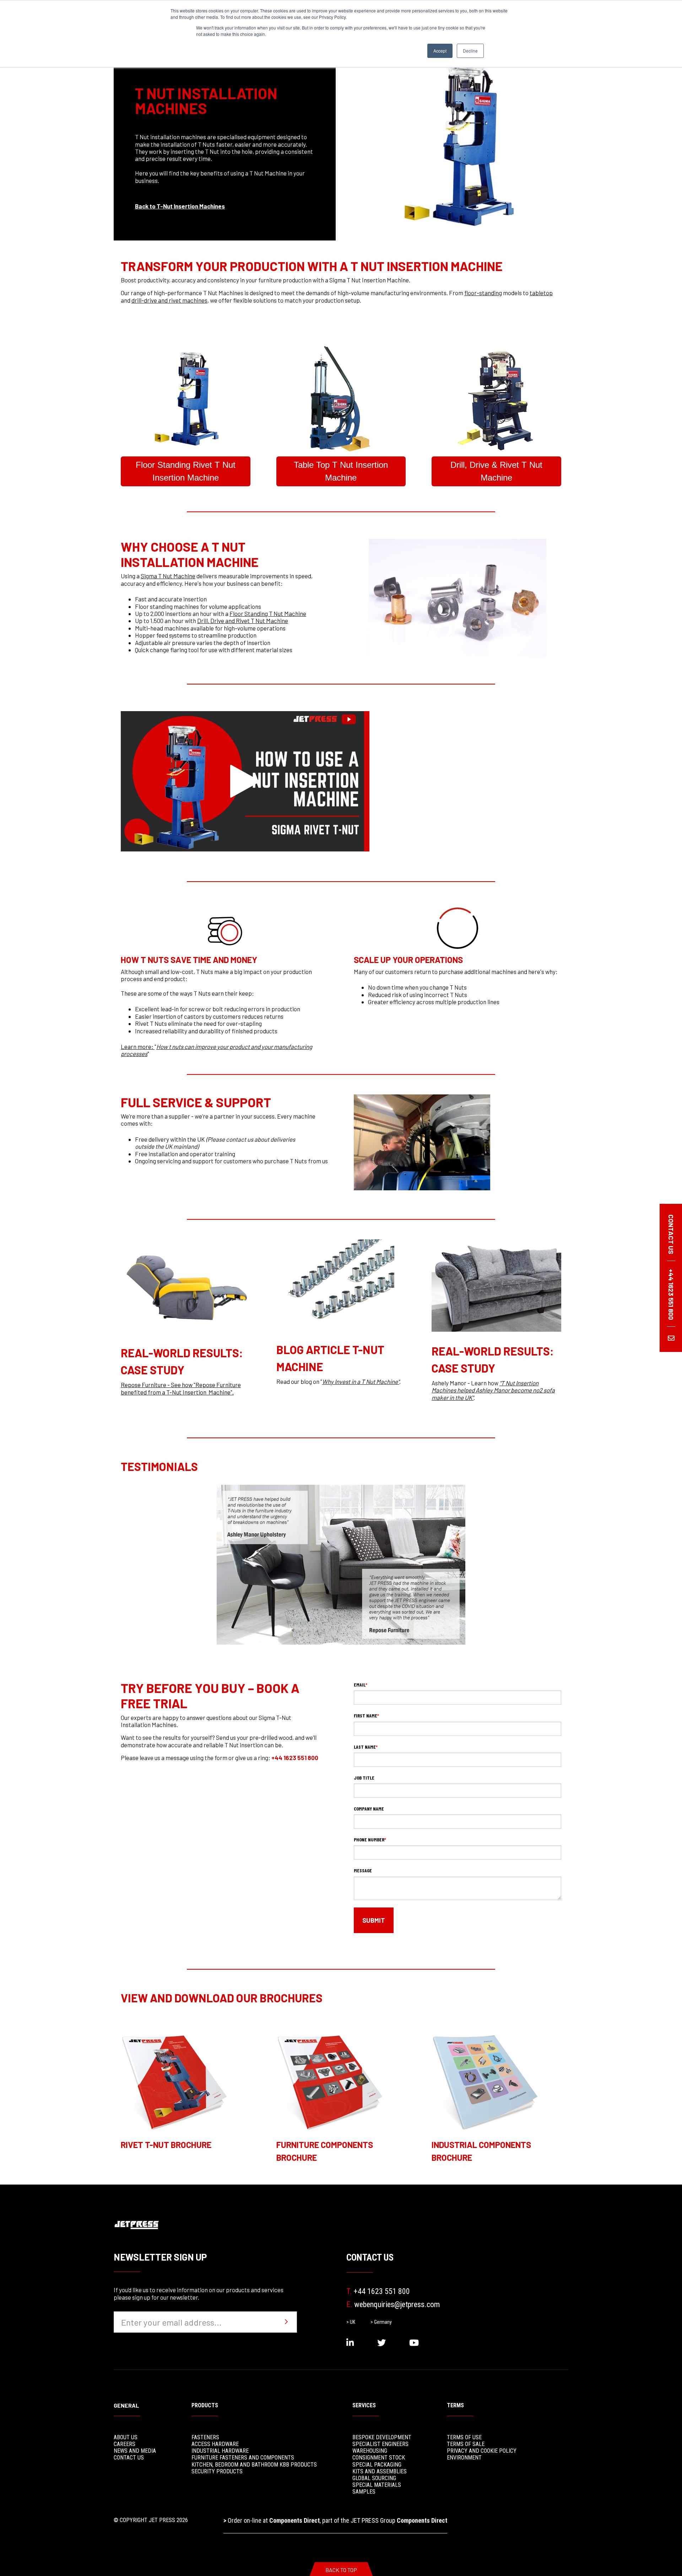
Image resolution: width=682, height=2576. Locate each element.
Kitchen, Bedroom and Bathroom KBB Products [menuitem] (254, 2465)
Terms (455, 2405)
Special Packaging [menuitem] (377, 2465)
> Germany (381, 2322)
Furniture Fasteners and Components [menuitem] (243, 2458)
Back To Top (341, 2570)
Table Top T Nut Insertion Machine (341, 471)
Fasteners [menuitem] (205, 2437)
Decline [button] (470, 51)
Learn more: (138, 1046)
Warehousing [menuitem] (370, 2451)
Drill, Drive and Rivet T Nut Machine (243, 621)
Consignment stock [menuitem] (379, 2458)
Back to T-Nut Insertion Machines (180, 206)
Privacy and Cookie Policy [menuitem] (482, 2451)
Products (205, 2405)
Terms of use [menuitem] (464, 2437)
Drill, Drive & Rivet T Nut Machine (496, 471)
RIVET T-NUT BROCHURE (166, 2145)
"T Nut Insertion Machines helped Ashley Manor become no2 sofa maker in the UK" (493, 1390)
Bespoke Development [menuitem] (382, 2437)
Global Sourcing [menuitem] (374, 2478)
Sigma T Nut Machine (168, 576)
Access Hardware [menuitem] (215, 2444)
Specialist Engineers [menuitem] (380, 2444)
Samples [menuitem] (364, 2492)
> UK (351, 2322)
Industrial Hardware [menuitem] (220, 2451)
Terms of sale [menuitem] (466, 2444)
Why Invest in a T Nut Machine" (361, 1381)
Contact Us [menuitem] (129, 2458)
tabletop (541, 293)
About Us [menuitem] (126, 2437)
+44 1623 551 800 (295, 1758)
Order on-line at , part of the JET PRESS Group (335, 2520)
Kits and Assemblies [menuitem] (380, 2471)
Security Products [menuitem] (217, 2471)
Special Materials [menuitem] (377, 2485)
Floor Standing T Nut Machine (268, 613)
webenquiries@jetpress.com (393, 2304)
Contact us (671, 1234)
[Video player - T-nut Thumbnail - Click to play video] (245, 781)
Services (364, 2405)
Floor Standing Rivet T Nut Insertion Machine (186, 471)
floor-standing (483, 293)
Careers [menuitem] (125, 2444)
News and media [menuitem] (135, 2451)
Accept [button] (440, 51)
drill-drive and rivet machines (169, 300)
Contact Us (370, 2257)
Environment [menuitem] (464, 2458)
